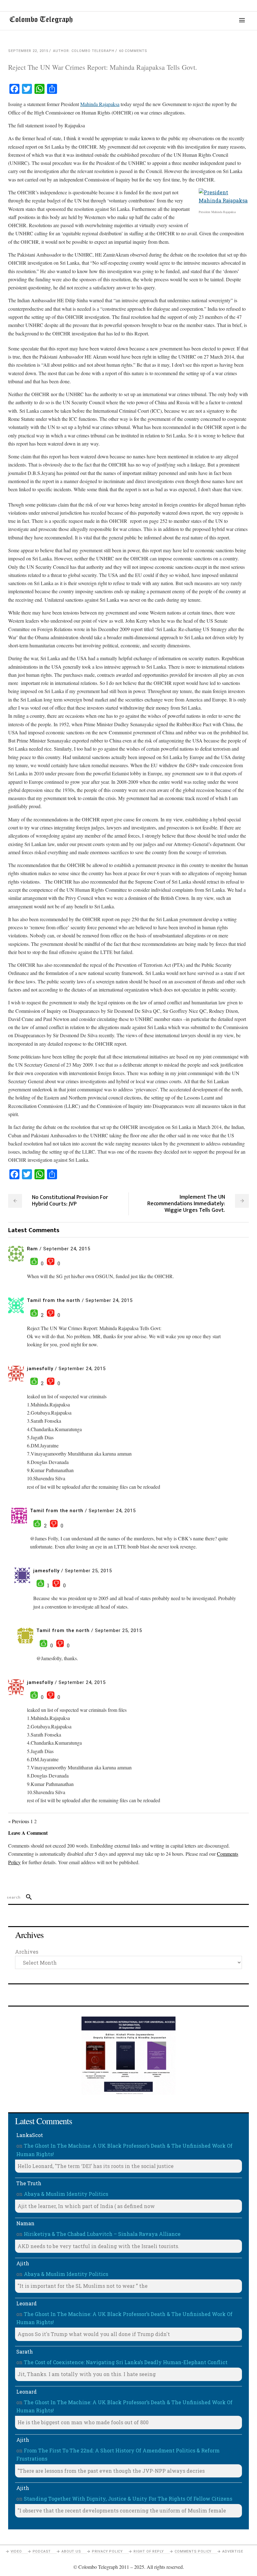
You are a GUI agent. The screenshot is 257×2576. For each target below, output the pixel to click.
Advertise (233, 2551)
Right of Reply (149, 2551)
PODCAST (42, 2551)
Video (16, 2551)
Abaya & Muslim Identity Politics (66, 2194)
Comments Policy (193, 2551)
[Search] (26, 1897)
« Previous (19, 1821)
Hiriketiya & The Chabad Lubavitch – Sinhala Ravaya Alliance (102, 2234)
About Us (71, 2551)
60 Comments (133, 51)
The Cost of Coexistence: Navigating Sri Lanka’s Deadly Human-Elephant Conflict (126, 2362)
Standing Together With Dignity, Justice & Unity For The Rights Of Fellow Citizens (128, 2499)
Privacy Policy (107, 2551)
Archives (27, 1952)
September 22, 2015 (28, 51)
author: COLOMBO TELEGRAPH (84, 51)
